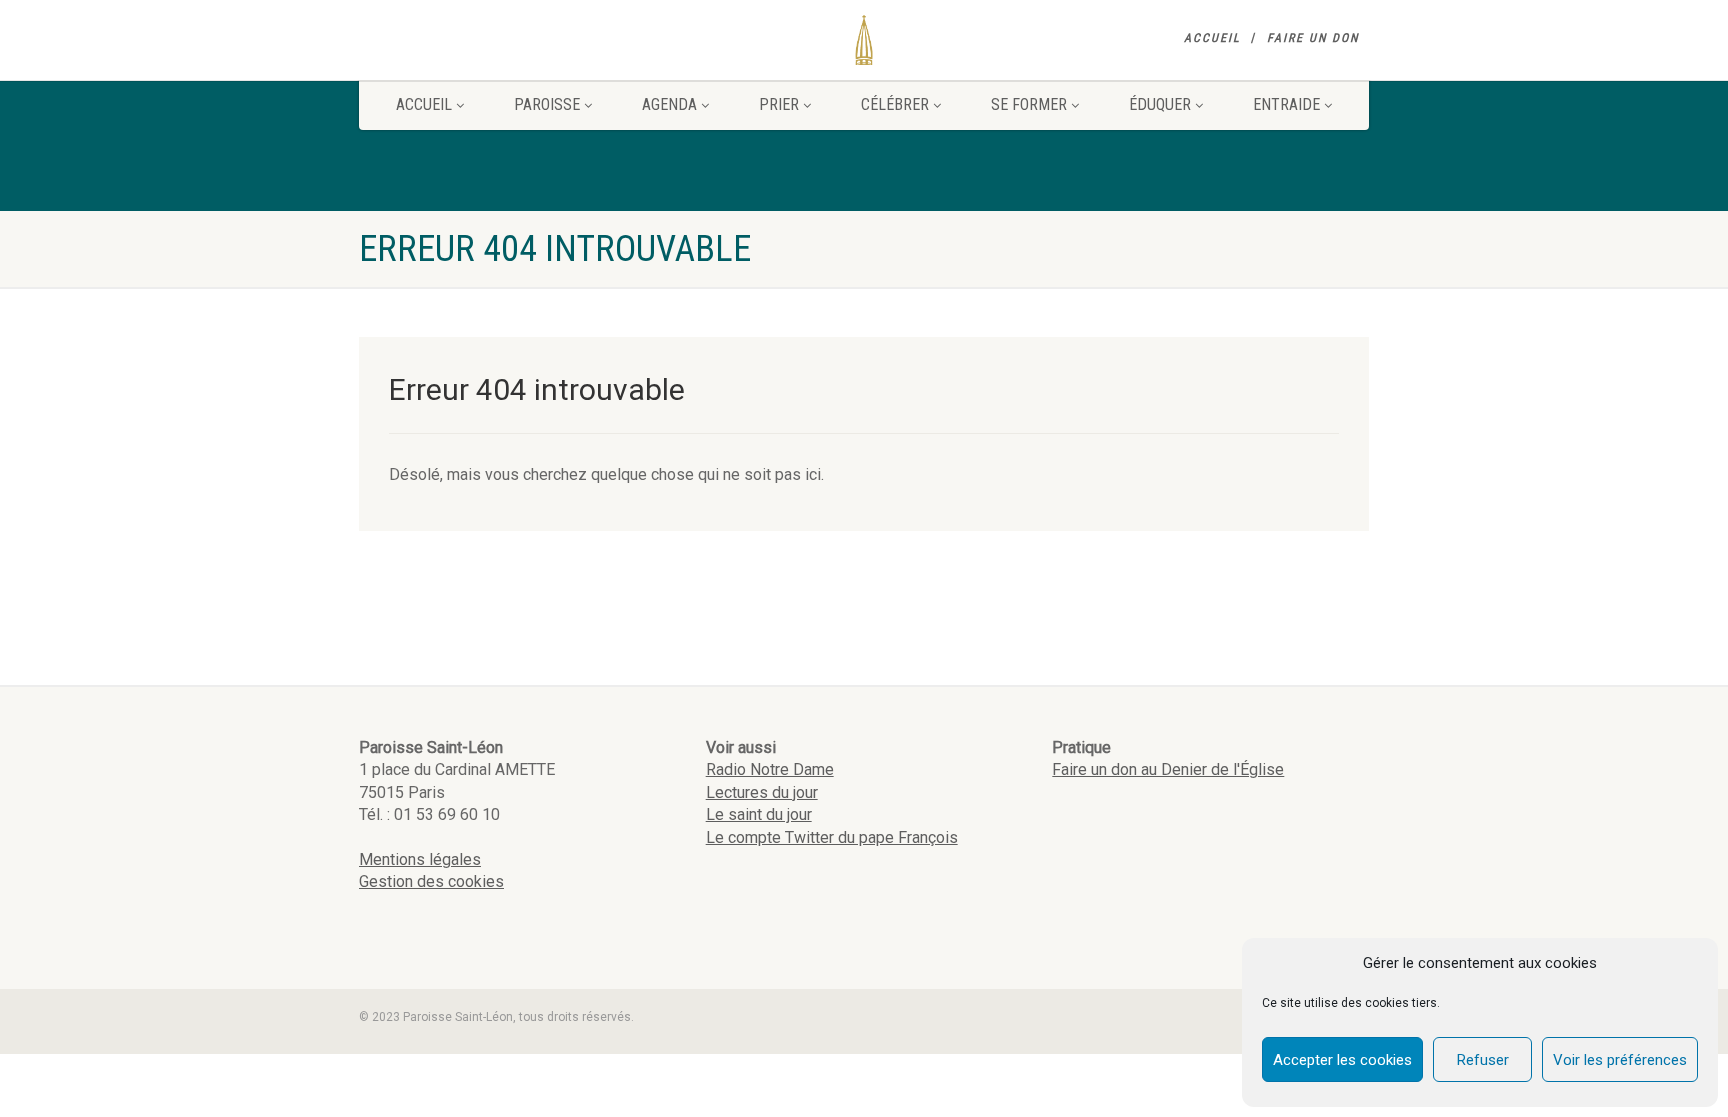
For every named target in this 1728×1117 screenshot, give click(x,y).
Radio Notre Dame (770, 769)
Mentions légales (420, 859)
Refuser (1483, 1060)
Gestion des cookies (431, 881)
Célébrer (895, 104)
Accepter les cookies (1342, 1060)
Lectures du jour (762, 792)
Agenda (669, 104)
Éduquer (1160, 104)
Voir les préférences (1620, 1060)
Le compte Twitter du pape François (832, 837)
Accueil (1212, 38)
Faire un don (1313, 38)
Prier (779, 104)
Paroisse (547, 104)
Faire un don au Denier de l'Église (1168, 769)
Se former (1029, 104)
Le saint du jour (759, 814)
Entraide (1286, 104)
